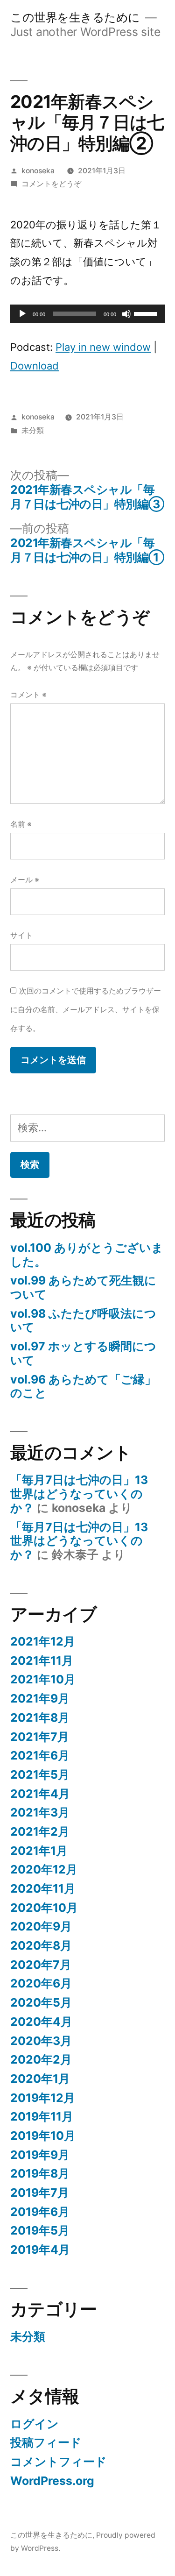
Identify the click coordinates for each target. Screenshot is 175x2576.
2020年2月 (41, 2059)
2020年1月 (40, 2079)
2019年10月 (43, 2136)
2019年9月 (40, 2155)
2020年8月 (41, 1945)
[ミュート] (126, 314)
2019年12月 (43, 2098)
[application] (87, 314)
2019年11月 (42, 2116)
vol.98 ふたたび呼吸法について (83, 1320)
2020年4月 (41, 2022)
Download (35, 366)
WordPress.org (52, 2481)
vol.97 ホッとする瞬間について (83, 1353)
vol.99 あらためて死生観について (83, 1287)
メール (25, 880)
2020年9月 (41, 1926)
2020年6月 (41, 1983)
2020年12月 (44, 1869)
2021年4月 (40, 1794)
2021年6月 (40, 1755)
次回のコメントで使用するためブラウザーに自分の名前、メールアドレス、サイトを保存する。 (86, 1009)
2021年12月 (43, 1641)
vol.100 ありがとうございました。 (87, 1255)
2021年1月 (39, 1851)
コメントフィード (59, 2462)
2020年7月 (41, 1965)
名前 (21, 824)
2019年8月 (40, 2173)
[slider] (147, 313)
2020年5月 (41, 2002)
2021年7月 (40, 1737)
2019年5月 (40, 2230)
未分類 (33, 430)
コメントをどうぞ (51, 184)
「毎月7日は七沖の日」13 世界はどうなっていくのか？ (85, 1494)
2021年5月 (40, 1774)
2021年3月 (40, 1812)
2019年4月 (40, 2250)
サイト (21, 935)
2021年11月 (42, 1661)
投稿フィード (46, 2442)
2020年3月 (41, 2041)
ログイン (35, 2424)
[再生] (22, 314)
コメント (28, 695)
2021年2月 (40, 1831)
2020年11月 (43, 1888)
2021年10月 (43, 1679)
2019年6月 (40, 2212)
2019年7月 (40, 2193)
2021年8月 (40, 1717)
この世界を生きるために (75, 17)
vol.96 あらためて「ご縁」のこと (83, 1386)
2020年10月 (44, 1908)
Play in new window (103, 347)
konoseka (38, 171)
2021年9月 (40, 1698)
